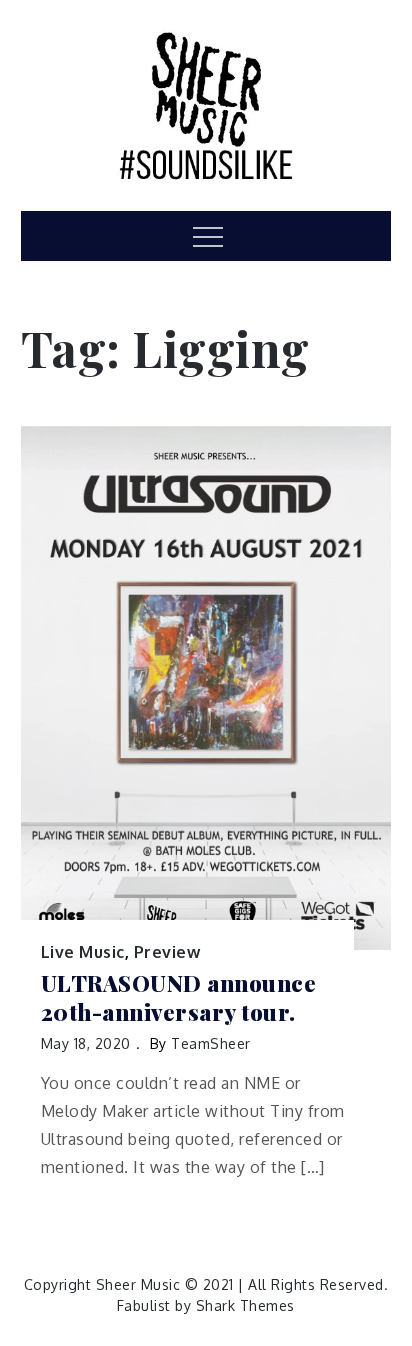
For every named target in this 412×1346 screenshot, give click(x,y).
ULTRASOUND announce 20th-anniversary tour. (179, 997)
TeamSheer (211, 1043)
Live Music (83, 952)
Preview (167, 952)
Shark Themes (245, 1305)
